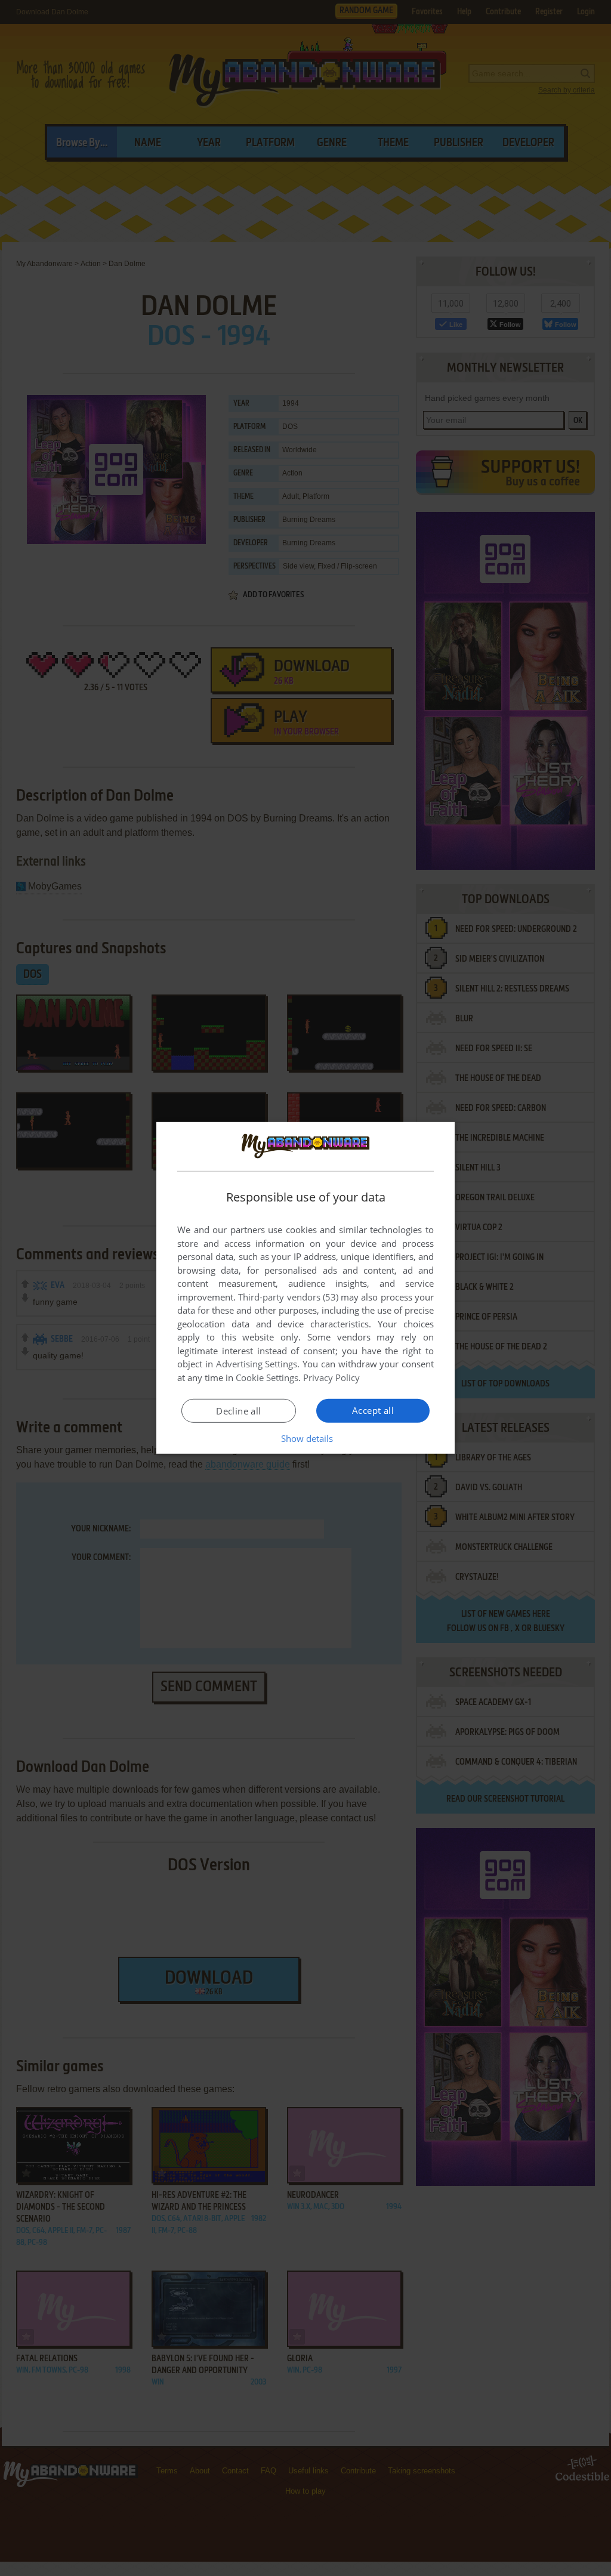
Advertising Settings (257, 1364)
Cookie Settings (267, 1377)
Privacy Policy (331, 1377)
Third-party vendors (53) (288, 1297)
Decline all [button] (238, 1411)
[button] (306, 1438)
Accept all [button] (373, 1410)
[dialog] (305, 1288)
